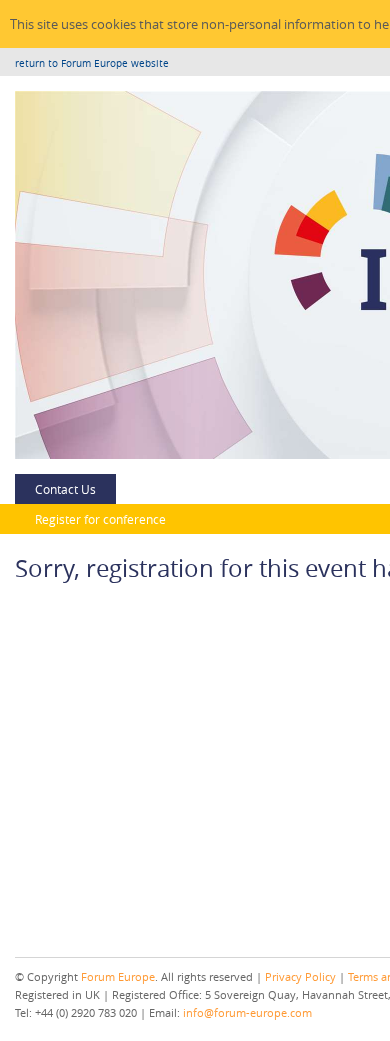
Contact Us (65, 489)
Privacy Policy (300, 976)
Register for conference (100, 519)
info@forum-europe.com (247, 1012)
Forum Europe (118, 976)
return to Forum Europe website (92, 63)
